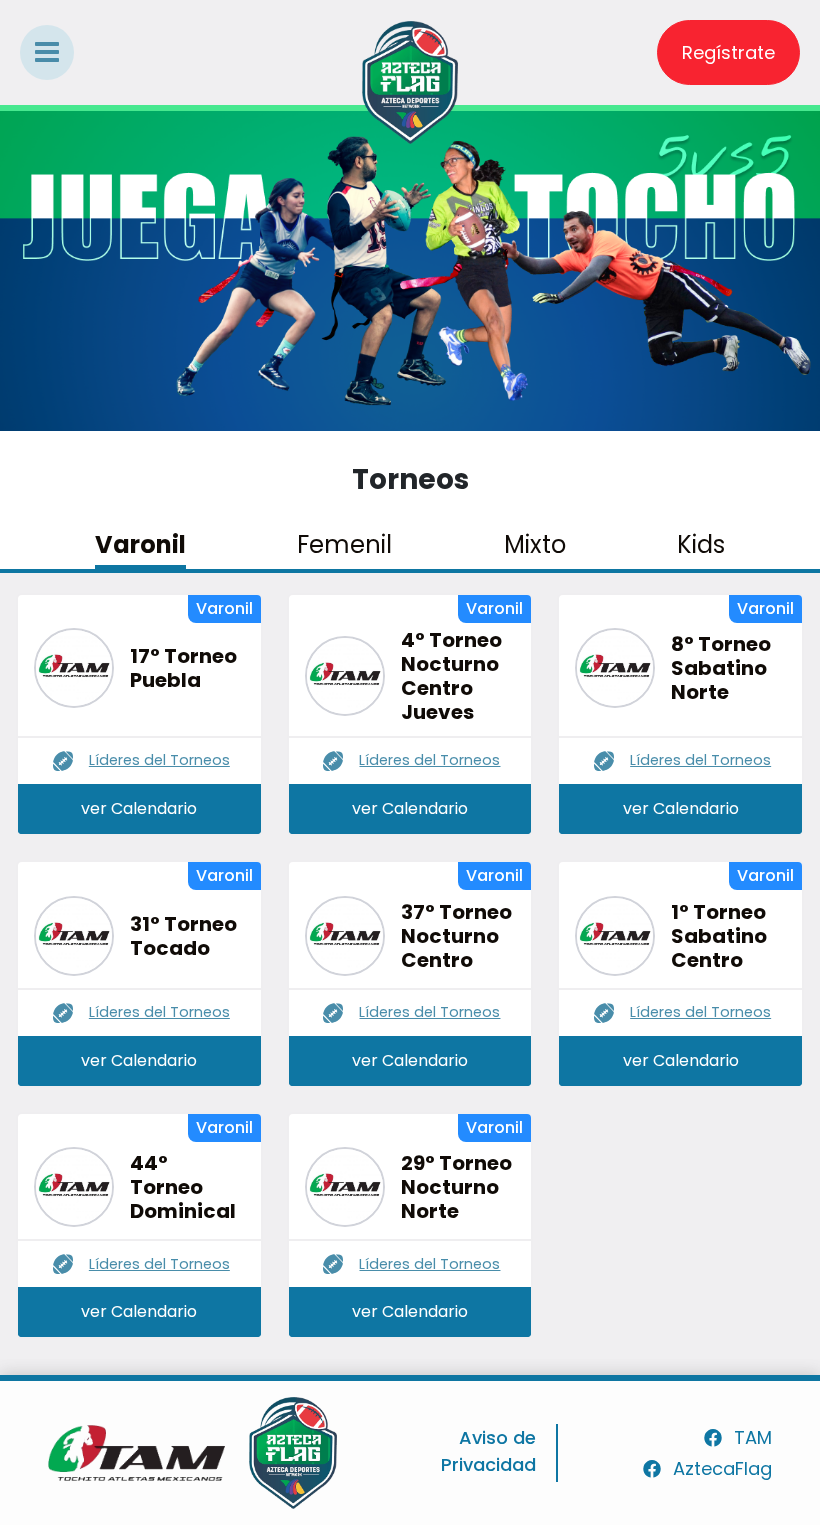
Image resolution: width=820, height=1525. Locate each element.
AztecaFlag (722, 1468)
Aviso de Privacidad (488, 1451)
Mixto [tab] (535, 544)
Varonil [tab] (140, 544)
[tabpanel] (410, 966)
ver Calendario (139, 808)
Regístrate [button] (728, 52)
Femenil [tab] (344, 544)
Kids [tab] (701, 544)
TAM (753, 1437)
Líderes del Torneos (159, 760)
